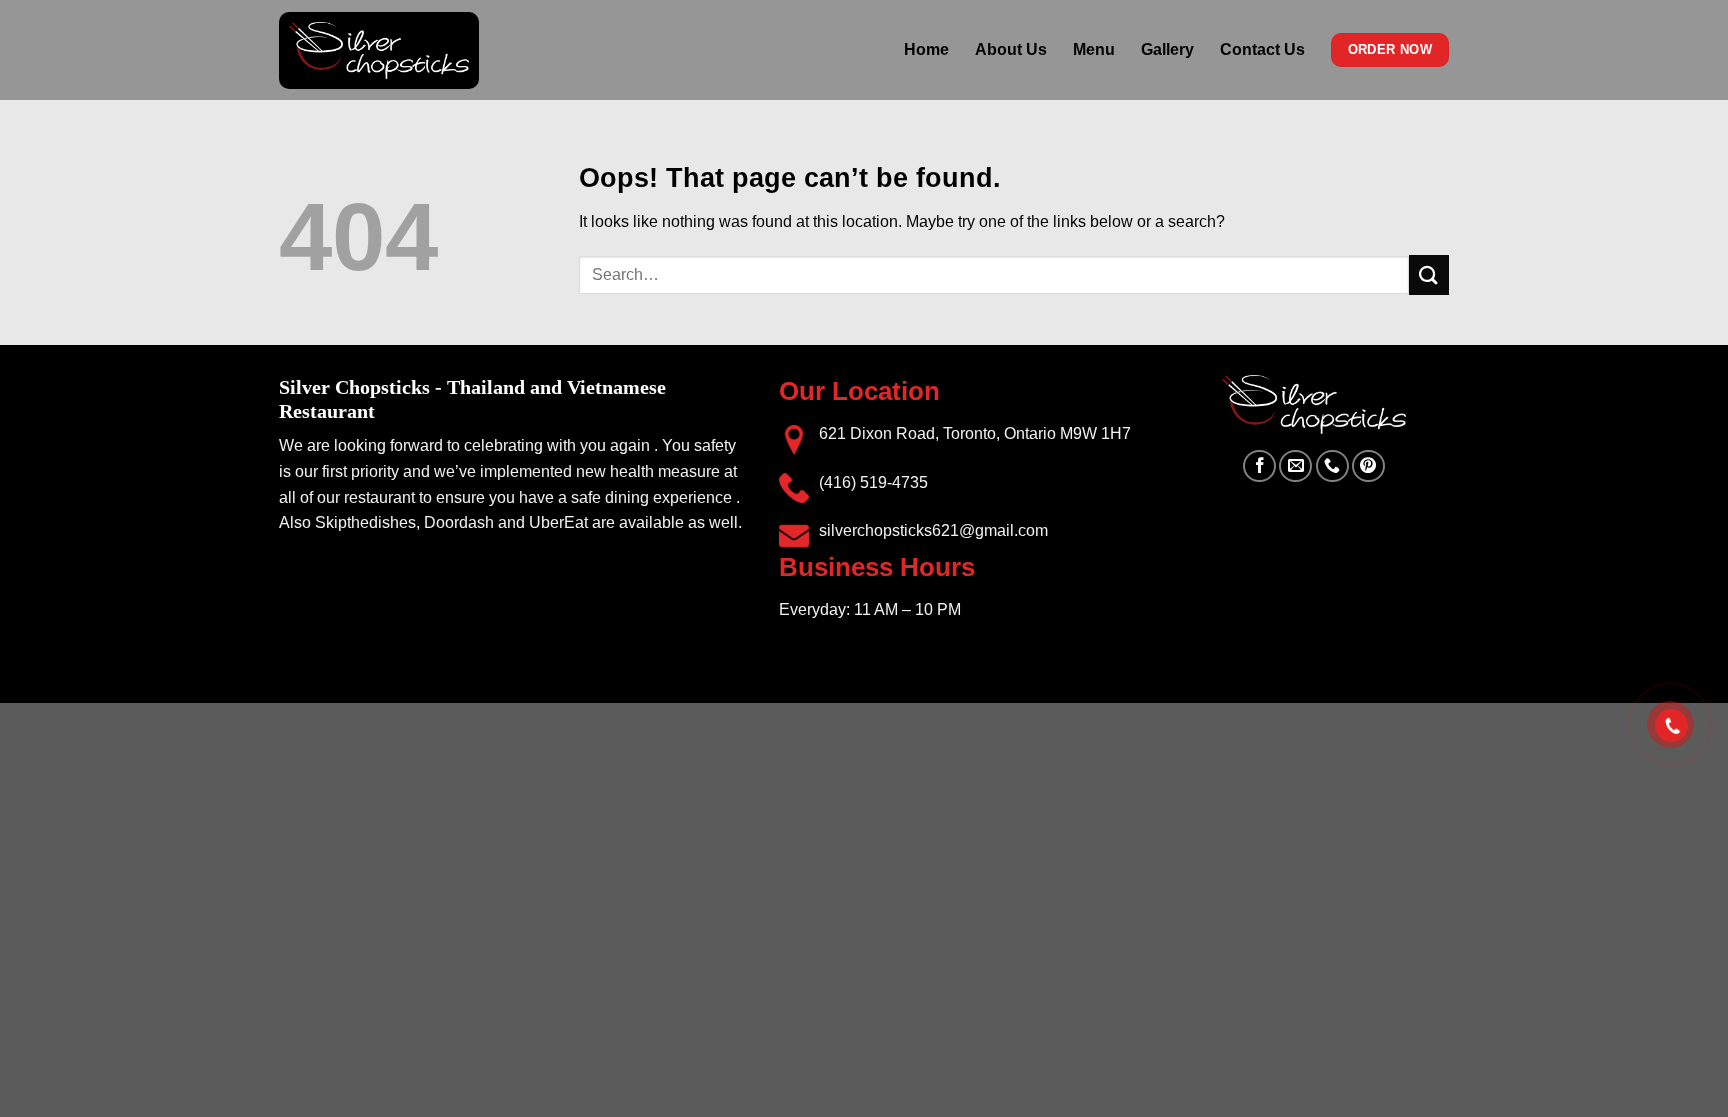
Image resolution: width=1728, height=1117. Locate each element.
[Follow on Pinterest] (1368, 466)
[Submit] (1429, 274)
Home (926, 49)
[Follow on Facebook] (1259, 466)
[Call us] (1332, 466)
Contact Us (1262, 49)
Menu (1094, 49)
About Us (1011, 49)
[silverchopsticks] (379, 50)
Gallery (1167, 49)
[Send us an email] (1295, 466)
